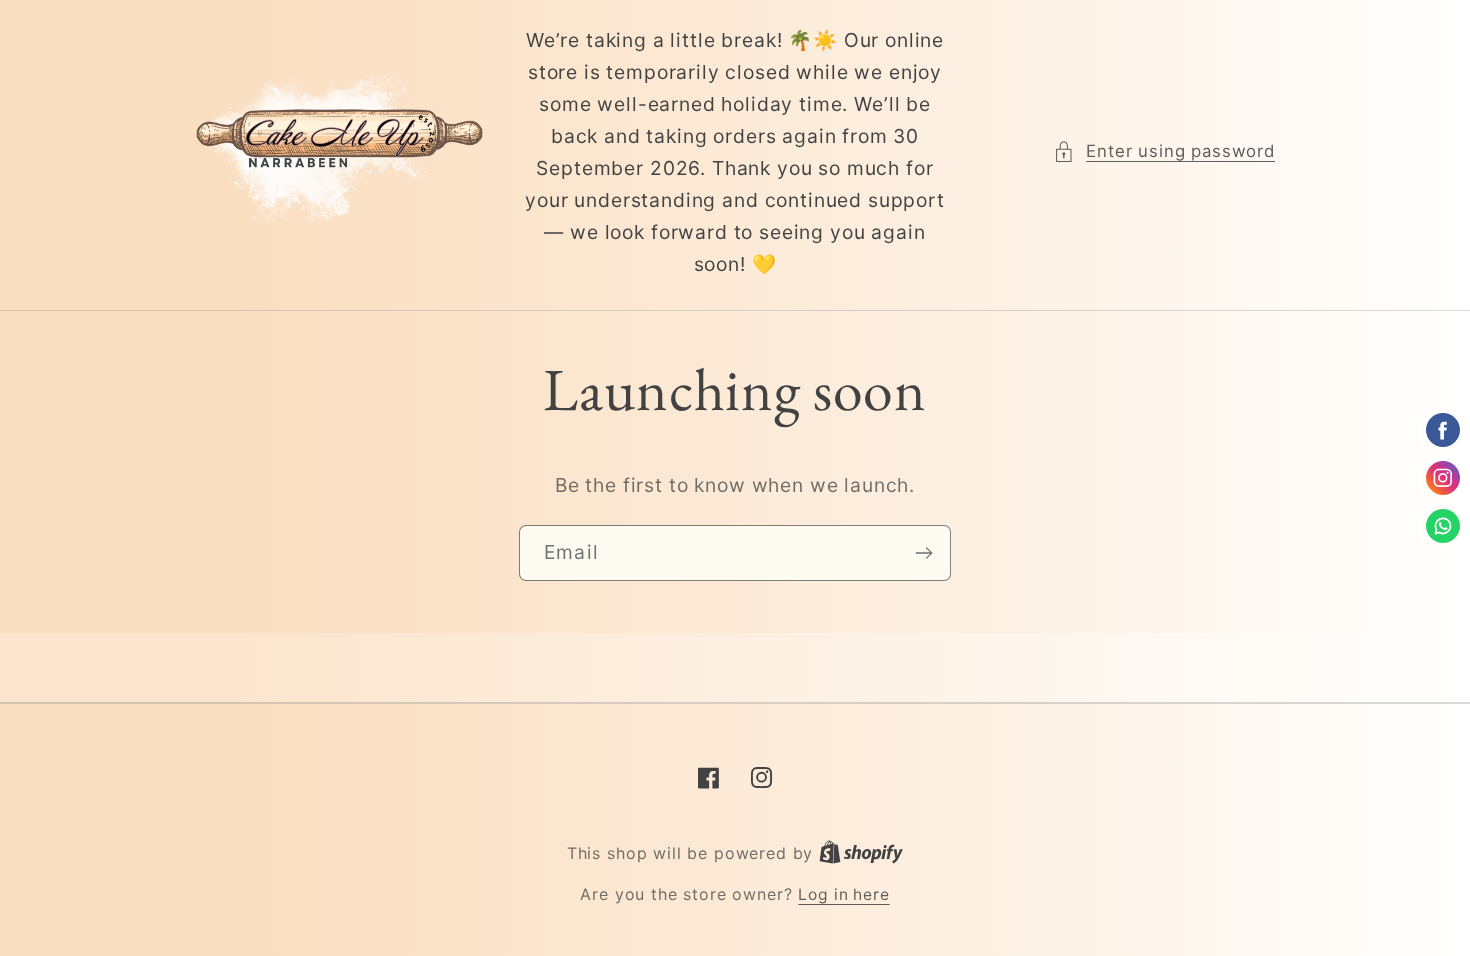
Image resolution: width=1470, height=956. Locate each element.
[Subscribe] (923, 553)
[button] (1164, 152)
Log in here (843, 894)
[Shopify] (861, 853)
